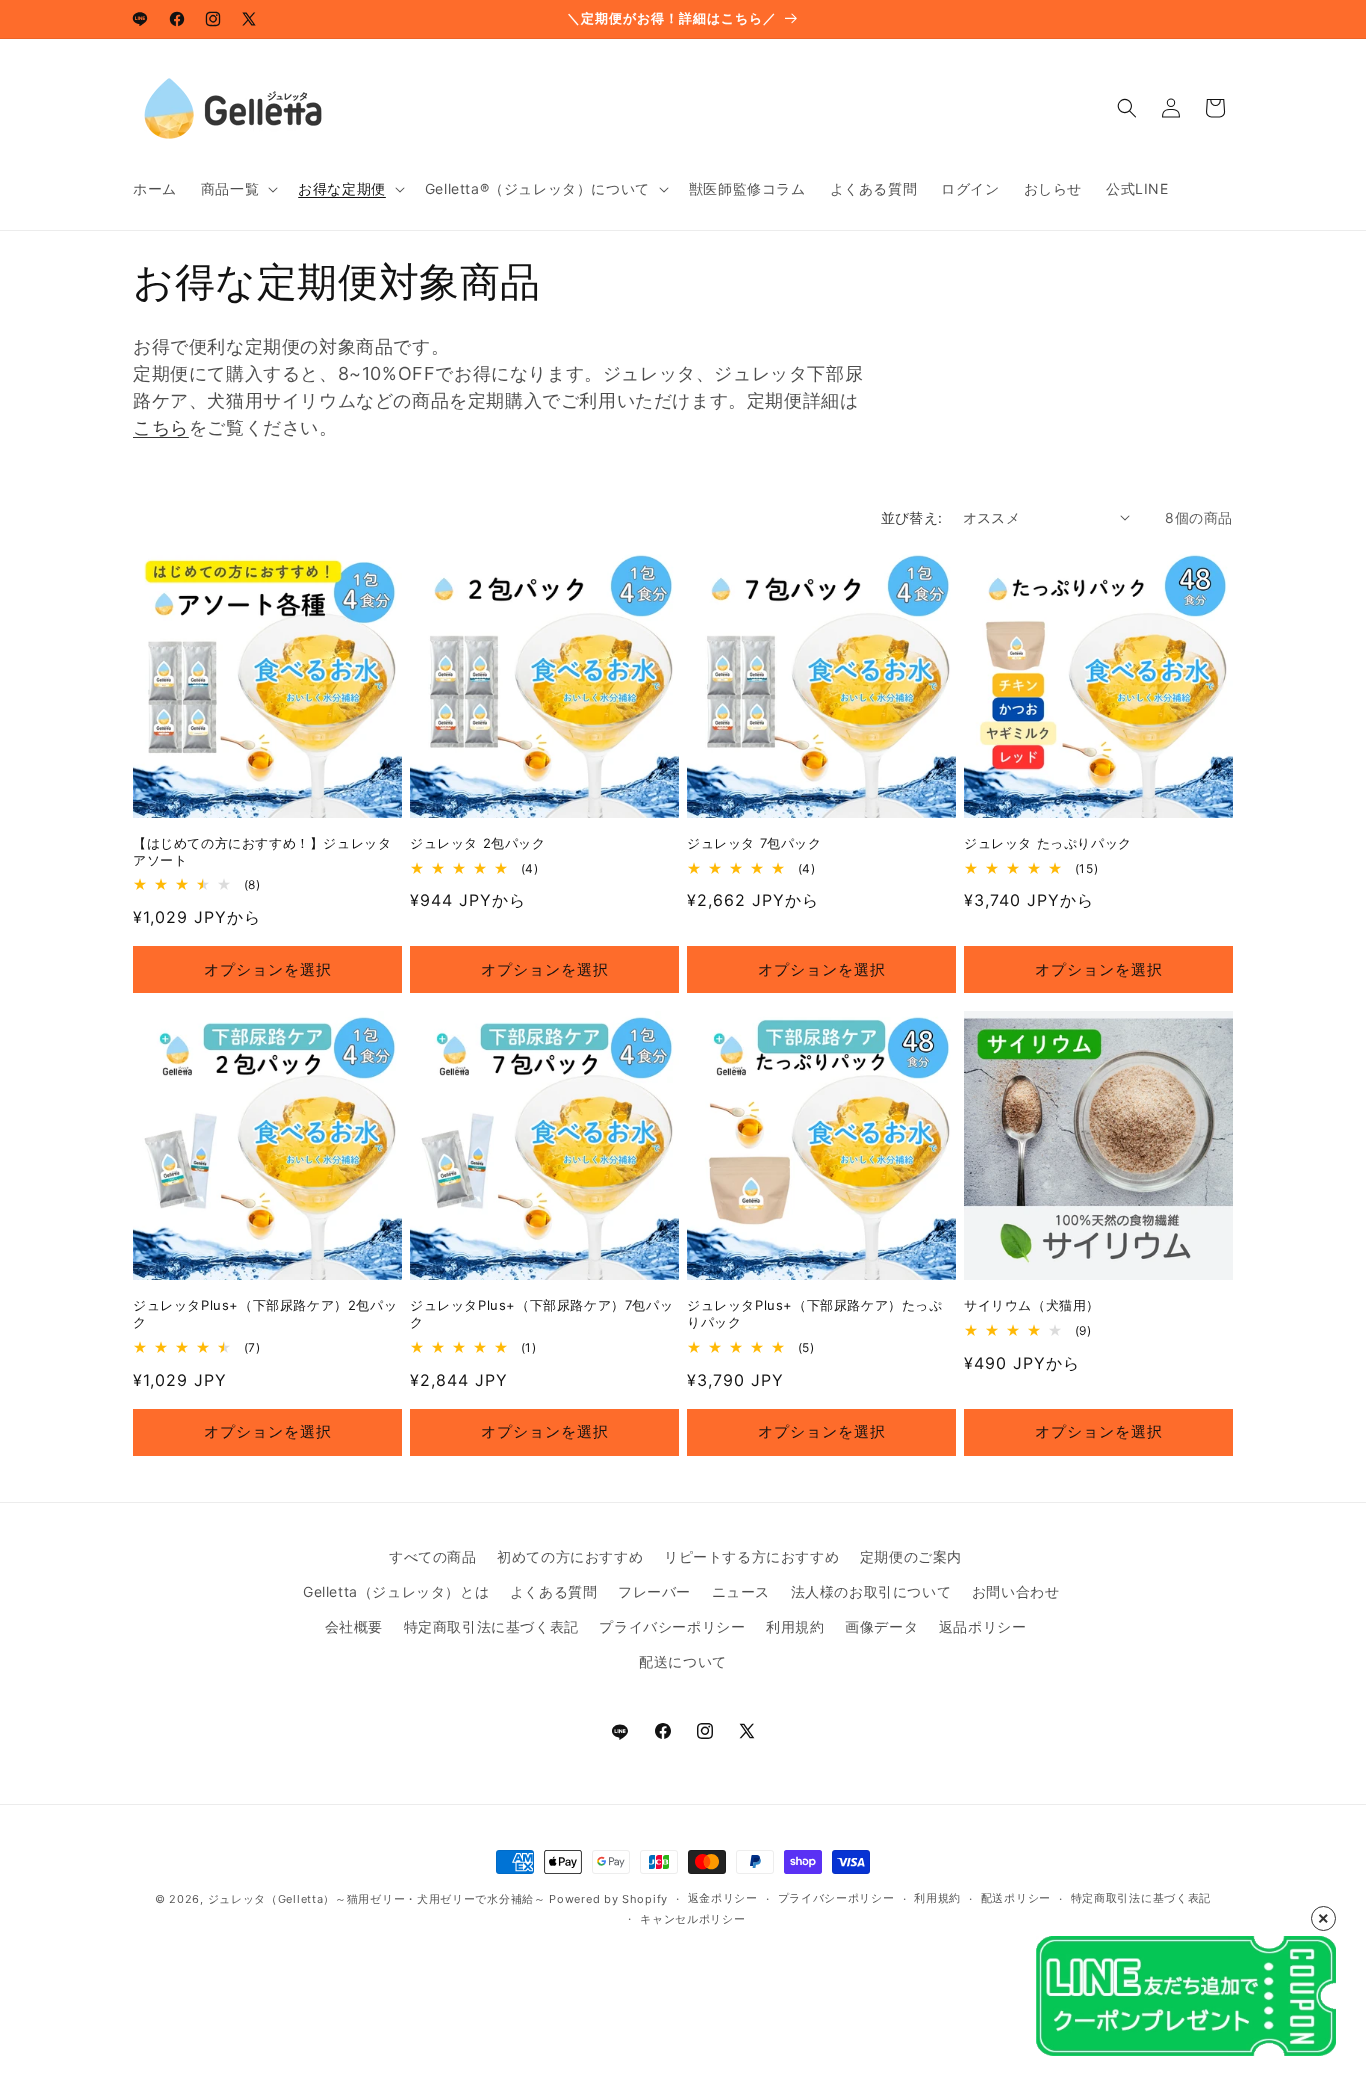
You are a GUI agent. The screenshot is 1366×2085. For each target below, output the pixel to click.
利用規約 (795, 1626)
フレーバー (654, 1591)
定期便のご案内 (911, 1556)
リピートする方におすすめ (751, 1556)
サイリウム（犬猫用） (1032, 1305)
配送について (683, 1661)
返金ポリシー (723, 1898)
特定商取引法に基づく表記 (491, 1626)
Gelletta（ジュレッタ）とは (396, 1591)
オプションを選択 (268, 969)
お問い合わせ (1016, 1591)
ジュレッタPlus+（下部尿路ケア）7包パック (541, 1313)
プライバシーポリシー (672, 1626)
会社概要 (354, 1626)
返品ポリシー (983, 1626)
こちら (161, 427)
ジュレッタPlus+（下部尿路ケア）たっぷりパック (815, 1313)
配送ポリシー (1016, 1898)
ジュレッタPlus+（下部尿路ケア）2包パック (265, 1313)
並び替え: (912, 517)
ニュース (741, 1591)
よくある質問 (554, 1591)
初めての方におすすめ (570, 1556)
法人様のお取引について (871, 1591)
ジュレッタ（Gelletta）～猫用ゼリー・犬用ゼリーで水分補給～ (377, 1899)
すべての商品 (433, 1556)
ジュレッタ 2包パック (478, 843)
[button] (237, 189)
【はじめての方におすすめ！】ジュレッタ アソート (262, 851)
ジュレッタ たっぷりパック (1048, 843)
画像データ (881, 1626)
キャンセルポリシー (692, 1919)
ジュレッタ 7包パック (754, 843)
